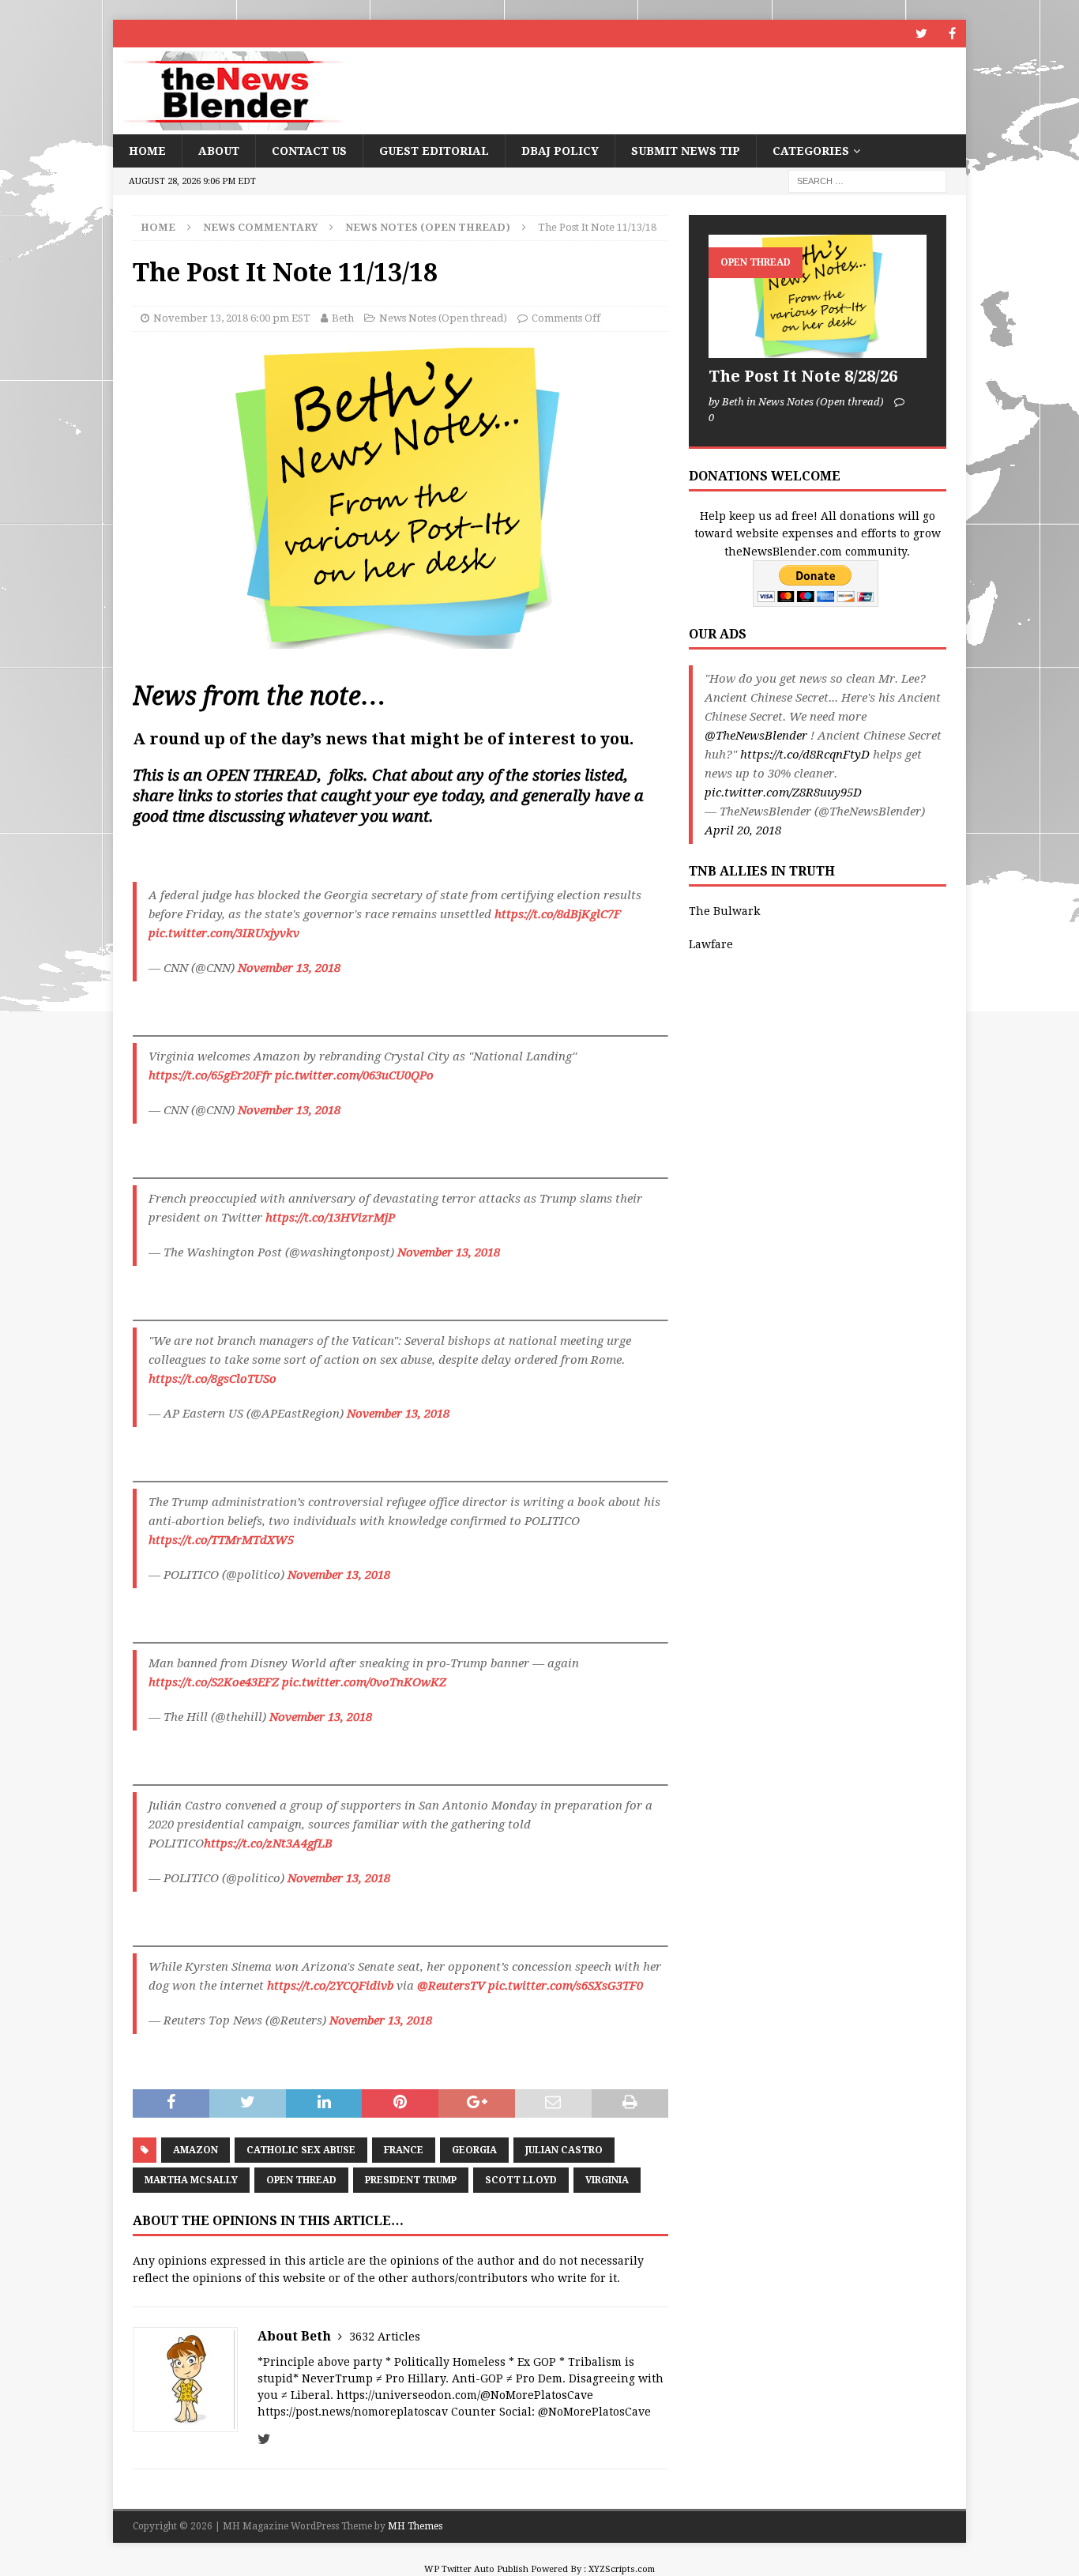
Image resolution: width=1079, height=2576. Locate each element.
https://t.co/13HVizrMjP (330, 1218)
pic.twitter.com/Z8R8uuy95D (783, 793)
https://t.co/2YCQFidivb (330, 1986)
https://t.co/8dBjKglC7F (558, 914)
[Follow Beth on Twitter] (264, 2439)
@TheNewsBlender (756, 736)
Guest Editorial (434, 151)
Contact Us (309, 151)
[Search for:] (867, 181)
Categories (811, 151)
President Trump (411, 2180)
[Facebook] (952, 34)
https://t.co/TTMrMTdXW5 (221, 1540)
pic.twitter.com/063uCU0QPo (354, 1075)
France (404, 2150)
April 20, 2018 (743, 830)
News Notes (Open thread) (443, 318)
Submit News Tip (686, 151)
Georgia (474, 2150)
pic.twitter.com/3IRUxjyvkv (224, 933)
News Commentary (260, 227)
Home (147, 151)
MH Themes (415, 2526)
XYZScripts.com (622, 2569)
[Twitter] (921, 34)
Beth (343, 318)
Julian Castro (564, 2150)
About (219, 151)
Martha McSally (191, 2180)
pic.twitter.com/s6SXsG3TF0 (566, 1986)
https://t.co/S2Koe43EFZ (214, 1682)
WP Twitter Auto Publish (476, 2569)
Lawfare (711, 944)
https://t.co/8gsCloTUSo (212, 1379)
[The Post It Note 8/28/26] (818, 296)
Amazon (195, 2150)
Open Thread (301, 2180)
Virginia (607, 2180)
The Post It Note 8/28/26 (803, 376)
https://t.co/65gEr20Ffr (210, 1075)
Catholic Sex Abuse (301, 2150)
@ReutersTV (451, 1986)
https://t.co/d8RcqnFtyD (805, 755)
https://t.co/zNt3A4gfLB (268, 1843)
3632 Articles (385, 2337)
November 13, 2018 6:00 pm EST (232, 318)
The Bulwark (724, 911)
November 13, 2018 (289, 968)
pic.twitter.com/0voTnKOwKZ (364, 1682)
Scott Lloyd (521, 2180)
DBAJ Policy (560, 151)
